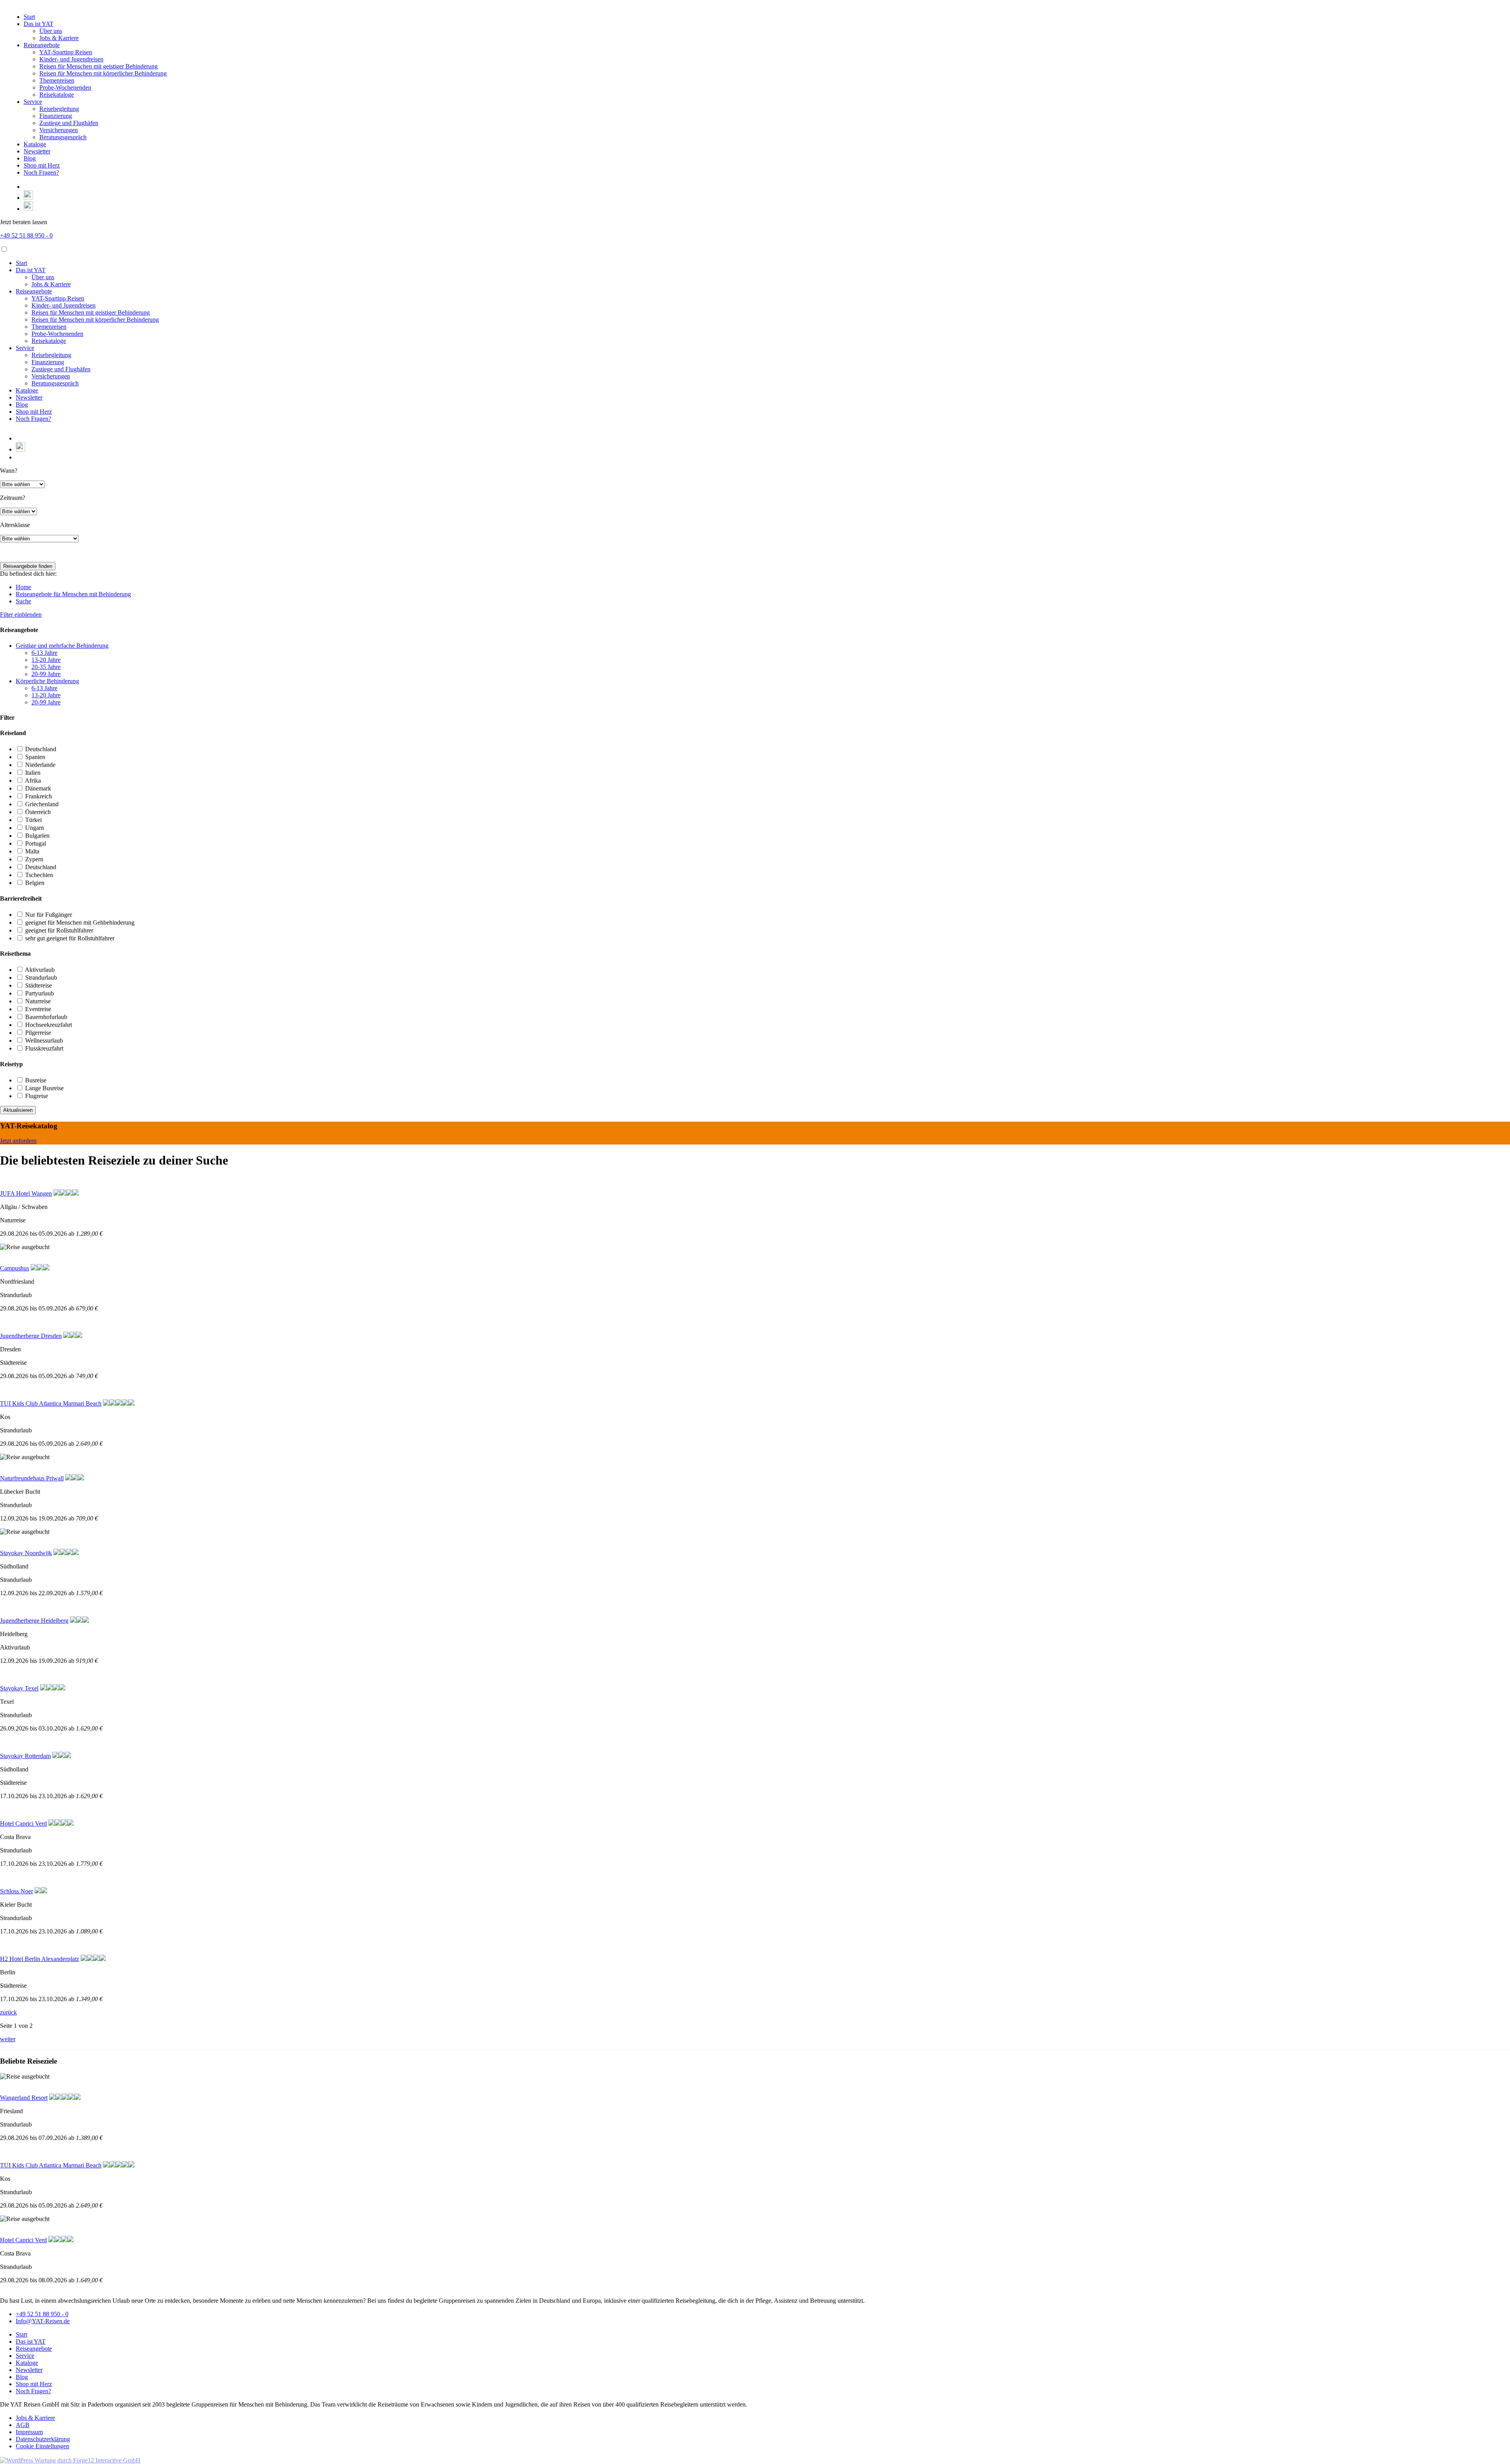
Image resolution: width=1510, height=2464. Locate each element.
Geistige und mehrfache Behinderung (62, 646)
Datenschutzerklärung (43, 2439)
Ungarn (35, 828)
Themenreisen (57, 80)
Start (29, 17)
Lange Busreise (44, 1088)
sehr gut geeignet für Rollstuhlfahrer (70, 938)
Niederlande (40, 765)
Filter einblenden (21, 615)
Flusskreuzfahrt (44, 1048)
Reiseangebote (42, 45)
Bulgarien (37, 836)
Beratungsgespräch (63, 137)
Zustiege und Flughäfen (69, 123)
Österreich (38, 812)
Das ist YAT (39, 24)
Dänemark (38, 788)
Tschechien (39, 875)
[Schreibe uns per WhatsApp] (28, 198)
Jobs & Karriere (59, 38)
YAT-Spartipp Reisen (66, 52)
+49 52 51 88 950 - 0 (26, 235)
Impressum (29, 2432)
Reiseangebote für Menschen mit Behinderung (73, 594)
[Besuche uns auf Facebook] (27, 187)
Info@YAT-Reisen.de (43, 2321)
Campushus (15, 1268)
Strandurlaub (41, 978)
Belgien (35, 883)
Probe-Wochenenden (65, 88)
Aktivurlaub (40, 970)
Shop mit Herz (42, 165)
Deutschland (41, 749)
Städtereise (39, 985)
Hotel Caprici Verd (23, 1824)
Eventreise (38, 1009)
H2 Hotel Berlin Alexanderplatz (40, 1959)
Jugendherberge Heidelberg (34, 1621)
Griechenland (42, 804)
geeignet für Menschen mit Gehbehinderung (80, 922)
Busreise (36, 1080)
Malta (32, 851)
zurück (8, 2012)
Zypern (34, 859)
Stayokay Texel (19, 1688)
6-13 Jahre (44, 653)
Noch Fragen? (41, 172)
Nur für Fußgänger (49, 915)
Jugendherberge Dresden (31, 1336)
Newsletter (37, 151)
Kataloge (35, 144)
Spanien (35, 757)
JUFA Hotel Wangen (26, 1193)
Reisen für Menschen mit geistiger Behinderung (99, 66)
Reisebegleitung (59, 109)
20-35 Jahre (46, 667)
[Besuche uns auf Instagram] (28, 209)
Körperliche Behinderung (47, 681)
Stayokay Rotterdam (25, 1756)
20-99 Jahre (46, 674)
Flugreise (37, 1096)
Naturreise (38, 1001)
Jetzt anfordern (18, 1141)
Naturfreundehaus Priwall (32, 1478)
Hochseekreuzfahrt (49, 1025)
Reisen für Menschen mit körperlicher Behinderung (103, 73)
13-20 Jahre (46, 660)
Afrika (33, 780)
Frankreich (39, 796)
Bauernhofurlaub (46, 1017)
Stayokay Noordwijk (26, 1553)
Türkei (33, 820)
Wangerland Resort (24, 2098)
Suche (23, 601)
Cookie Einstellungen (42, 2446)
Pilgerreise (38, 1033)
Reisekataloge (57, 95)
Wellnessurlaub (44, 1040)
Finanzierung (56, 116)
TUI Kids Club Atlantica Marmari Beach (51, 1403)
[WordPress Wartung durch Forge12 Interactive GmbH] (70, 2460)
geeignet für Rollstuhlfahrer (59, 930)
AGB (23, 2425)
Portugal (36, 843)
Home (23, 587)
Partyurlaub (40, 993)
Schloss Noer (17, 1891)
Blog (30, 158)
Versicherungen (59, 130)
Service (33, 102)
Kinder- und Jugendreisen (71, 59)
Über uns (51, 31)
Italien (33, 773)
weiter (8, 2039)
